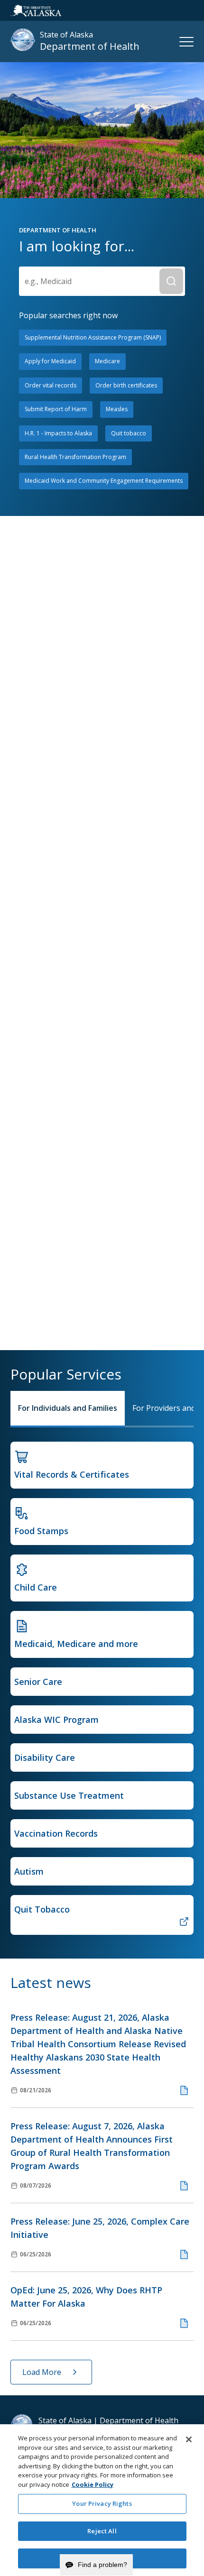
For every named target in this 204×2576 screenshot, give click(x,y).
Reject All (102, 2531)
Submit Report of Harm (56, 409)
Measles (117, 409)
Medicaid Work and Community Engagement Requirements (104, 481)
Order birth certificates (126, 385)
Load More (42, 2372)
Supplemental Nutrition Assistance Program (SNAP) (93, 337)
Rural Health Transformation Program (75, 457)
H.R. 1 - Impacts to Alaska (58, 433)
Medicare (107, 361)
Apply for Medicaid (50, 361)
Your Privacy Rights (102, 2503)
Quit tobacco (129, 433)
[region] (102, 2500)
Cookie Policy (93, 2484)
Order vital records (51, 385)
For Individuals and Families (68, 1408)
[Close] (189, 2439)
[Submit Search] (171, 281)
